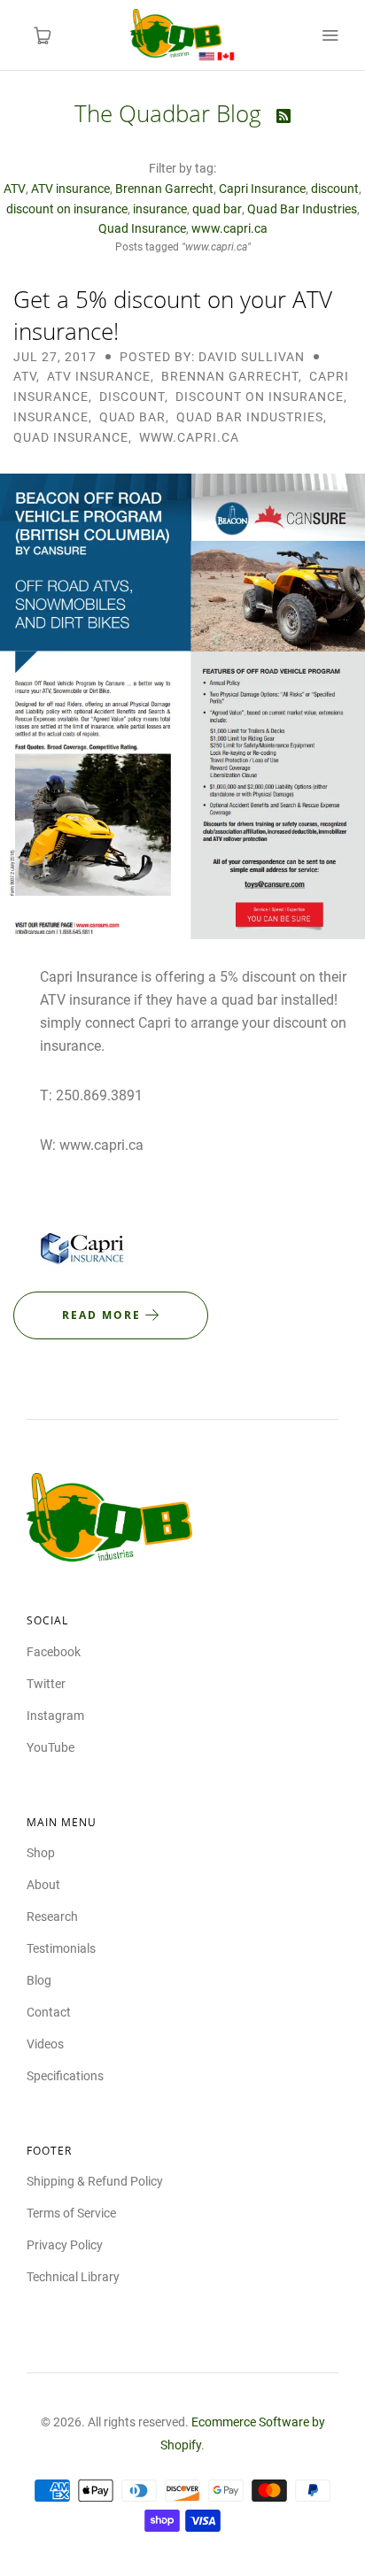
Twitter (46, 1684)
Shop (41, 1853)
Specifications (65, 2076)
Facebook (54, 1652)
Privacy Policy (65, 2245)
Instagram (55, 1716)
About (43, 1885)
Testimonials (61, 1948)
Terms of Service (71, 2213)
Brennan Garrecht (164, 189)
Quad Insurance (142, 228)
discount (335, 189)
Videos (45, 2044)
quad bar (217, 209)
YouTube (50, 1747)
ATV (15, 189)
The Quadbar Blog (171, 113)
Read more (104, 1315)
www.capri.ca (229, 228)
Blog (39, 1980)
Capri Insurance (262, 189)
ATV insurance (70, 189)
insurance (160, 209)
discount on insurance (67, 209)
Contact (49, 2012)
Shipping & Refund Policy (95, 2181)
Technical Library (73, 2277)
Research (52, 1917)
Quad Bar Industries (302, 209)
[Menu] (330, 35)
